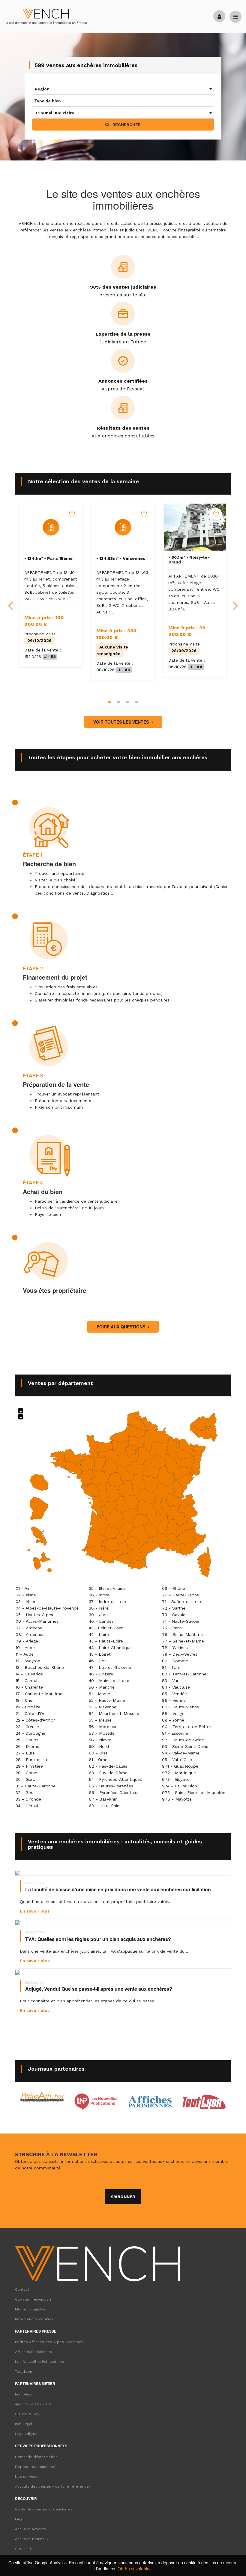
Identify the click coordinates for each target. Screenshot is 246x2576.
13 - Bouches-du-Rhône (40, 1667)
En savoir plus (138, 2569)
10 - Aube (25, 1648)
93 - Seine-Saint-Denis (185, 1746)
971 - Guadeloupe (180, 1766)
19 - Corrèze (28, 1707)
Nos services (27, 2477)
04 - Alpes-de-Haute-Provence (47, 1608)
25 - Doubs (27, 1740)
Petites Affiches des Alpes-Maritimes (49, 2342)
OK (121, 2569)
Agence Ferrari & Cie (33, 2404)
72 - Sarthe (174, 1608)
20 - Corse (26, 1773)
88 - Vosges (174, 1713)
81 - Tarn (171, 1667)
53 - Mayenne (103, 1707)
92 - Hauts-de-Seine (183, 1740)
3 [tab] (127, 702)
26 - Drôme (27, 1746)
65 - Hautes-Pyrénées (111, 1786)
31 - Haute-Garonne (36, 1786)
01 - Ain (23, 1588)
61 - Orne (98, 1760)
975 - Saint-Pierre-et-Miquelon (194, 1792)
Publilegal (24, 2424)
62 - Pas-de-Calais (108, 1766)
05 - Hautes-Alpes (34, 1615)
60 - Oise (98, 1753)
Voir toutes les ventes (122, 722)
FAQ (18, 2519)
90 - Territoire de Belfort (187, 1727)
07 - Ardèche (29, 1628)
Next (235, 601)
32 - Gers (25, 1792)
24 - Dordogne (30, 1733)
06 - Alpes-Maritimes (37, 1621)
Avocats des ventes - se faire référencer (53, 2486)
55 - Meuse (100, 1720)
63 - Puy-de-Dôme (108, 1773)
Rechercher (126, 125)
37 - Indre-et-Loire (108, 1601)
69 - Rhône (174, 1588)
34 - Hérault (28, 1806)
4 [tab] (136, 702)
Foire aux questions (121, 1327)
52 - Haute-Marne (107, 1700)
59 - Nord (99, 1746)
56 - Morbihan (103, 1727)
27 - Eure (25, 1753)
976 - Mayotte (177, 1799)
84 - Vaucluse (176, 1687)
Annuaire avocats (30, 2529)
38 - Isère (99, 1608)
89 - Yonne (173, 1720)
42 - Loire (99, 1634)
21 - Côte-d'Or (30, 1713)
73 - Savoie (174, 1615)
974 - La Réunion (180, 1786)
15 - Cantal (27, 1681)
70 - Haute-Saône (181, 1595)
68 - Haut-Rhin (104, 1806)
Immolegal (24, 2394)
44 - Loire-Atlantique (110, 1648)
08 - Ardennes (30, 1634)
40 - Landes (101, 1621)
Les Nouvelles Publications (39, 2362)
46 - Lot (97, 1661)
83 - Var (170, 1681)
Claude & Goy (27, 2414)
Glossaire (24, 2549)
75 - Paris (172, 1628)
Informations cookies (34, 2319)
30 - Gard (25, 1779)
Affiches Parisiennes (33, 2352)
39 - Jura (98, 1615)
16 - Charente (29, 1687)
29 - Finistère (29, 1766)
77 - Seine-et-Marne (183, 1641)
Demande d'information (36, 2457)
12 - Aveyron (28, 1661)
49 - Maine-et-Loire (109, 1681)
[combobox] (123, 89)
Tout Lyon (24, 2372)
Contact (22, 2289)
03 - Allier (25, 1601)
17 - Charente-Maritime (39, 1694)
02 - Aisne (26, 1595)
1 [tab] (109, 702)
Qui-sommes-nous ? (33, 2299)
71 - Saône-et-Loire (182, 1601)
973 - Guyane (176, 1779)
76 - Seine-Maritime (182, 1634)
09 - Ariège (27, 1641)
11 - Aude (25, 1654)
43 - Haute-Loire (106, 1641)
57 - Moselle (102, 1733)
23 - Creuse (27, 1727)
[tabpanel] (51, 586)
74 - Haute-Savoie (181, 1621)
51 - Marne (99, 1694)
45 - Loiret (100, 1654)
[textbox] (123, 89)
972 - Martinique (179, 1773)
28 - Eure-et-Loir (33, 1760)
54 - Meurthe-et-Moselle (114, 1713)
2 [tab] (118, 702)
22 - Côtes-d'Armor (35, 1720)
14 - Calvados (29, 1674)
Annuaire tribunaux (32, 2539)
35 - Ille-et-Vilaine (107, 1588)
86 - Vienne (174, 1700)
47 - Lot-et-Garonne (110, 1667)
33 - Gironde (28, 1799)
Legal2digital (26, 2434)
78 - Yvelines (175, 1648)
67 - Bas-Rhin (103, 1799)
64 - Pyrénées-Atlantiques (115, 1779)
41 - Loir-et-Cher (106, 1628)
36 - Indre (99, 1595)
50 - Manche (102, 1687)
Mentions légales (30, 2309)
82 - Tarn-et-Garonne (184, 1674)
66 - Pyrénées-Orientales (114, 1792)
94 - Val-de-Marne (181, 1753)
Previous (10, 601)
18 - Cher (25, 1700)
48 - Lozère (101, 1674)
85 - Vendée (174, 1694)
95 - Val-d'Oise (177, 1760)
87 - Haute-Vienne (181, 1707)
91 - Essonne (175, 1733)
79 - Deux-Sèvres (180, 1654)
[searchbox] (63, 101)
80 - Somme (175, 1661)
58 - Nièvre (100, 1740)
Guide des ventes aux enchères (44, 2509)
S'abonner (123, 2197)
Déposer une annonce (35, 2467)
